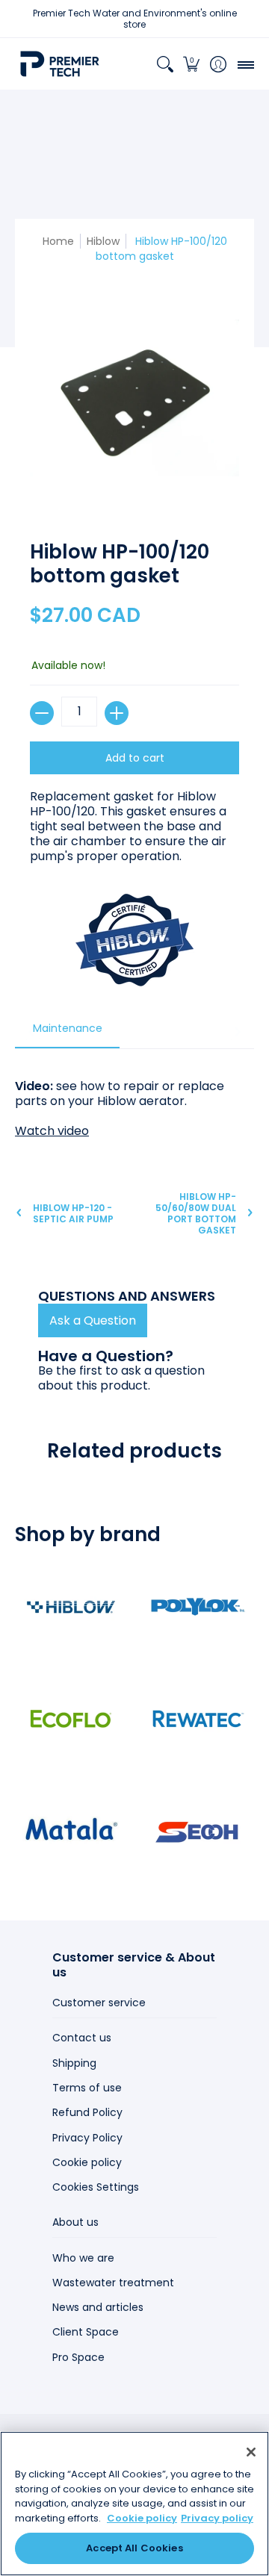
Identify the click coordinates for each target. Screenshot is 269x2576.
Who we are (83, 2258)
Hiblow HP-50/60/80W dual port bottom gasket (196, 1213)
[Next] (237, 1032)
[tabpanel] (134, 1101)
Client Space (86, 2332)
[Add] (117, 713)
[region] (134, 2504)
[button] (192, 64)
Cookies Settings (96, 2187)
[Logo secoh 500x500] (198, 1831)
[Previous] (32, 1032)
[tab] (67, 1033)
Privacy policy (217, 2518)
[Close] (251, 2452)
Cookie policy (87, 2162)
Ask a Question (93, 1320)
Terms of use (87, 2088)
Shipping (74, 2063)
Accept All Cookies (134, 2548)
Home (58, 241)
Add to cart (135, 758)
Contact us (82, 2038)
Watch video (52, 1131)
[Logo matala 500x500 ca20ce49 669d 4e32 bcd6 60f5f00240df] (71, 1831)
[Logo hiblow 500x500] (71, 1607)
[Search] (165, 64)
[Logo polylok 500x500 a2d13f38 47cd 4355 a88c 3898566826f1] (198, 1607)
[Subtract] (42, 713)
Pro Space (78, 2357)
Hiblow (103, 241)
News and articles (98, 2307)
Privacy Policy (87, 2138)
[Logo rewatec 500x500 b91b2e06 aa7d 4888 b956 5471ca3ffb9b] (198, 1719)
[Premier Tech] (60, 64)
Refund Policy (87, 2112)
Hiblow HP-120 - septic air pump (73, 1213)
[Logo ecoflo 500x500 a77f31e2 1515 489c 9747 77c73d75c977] (71, 1719)
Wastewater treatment (113, 2283)
